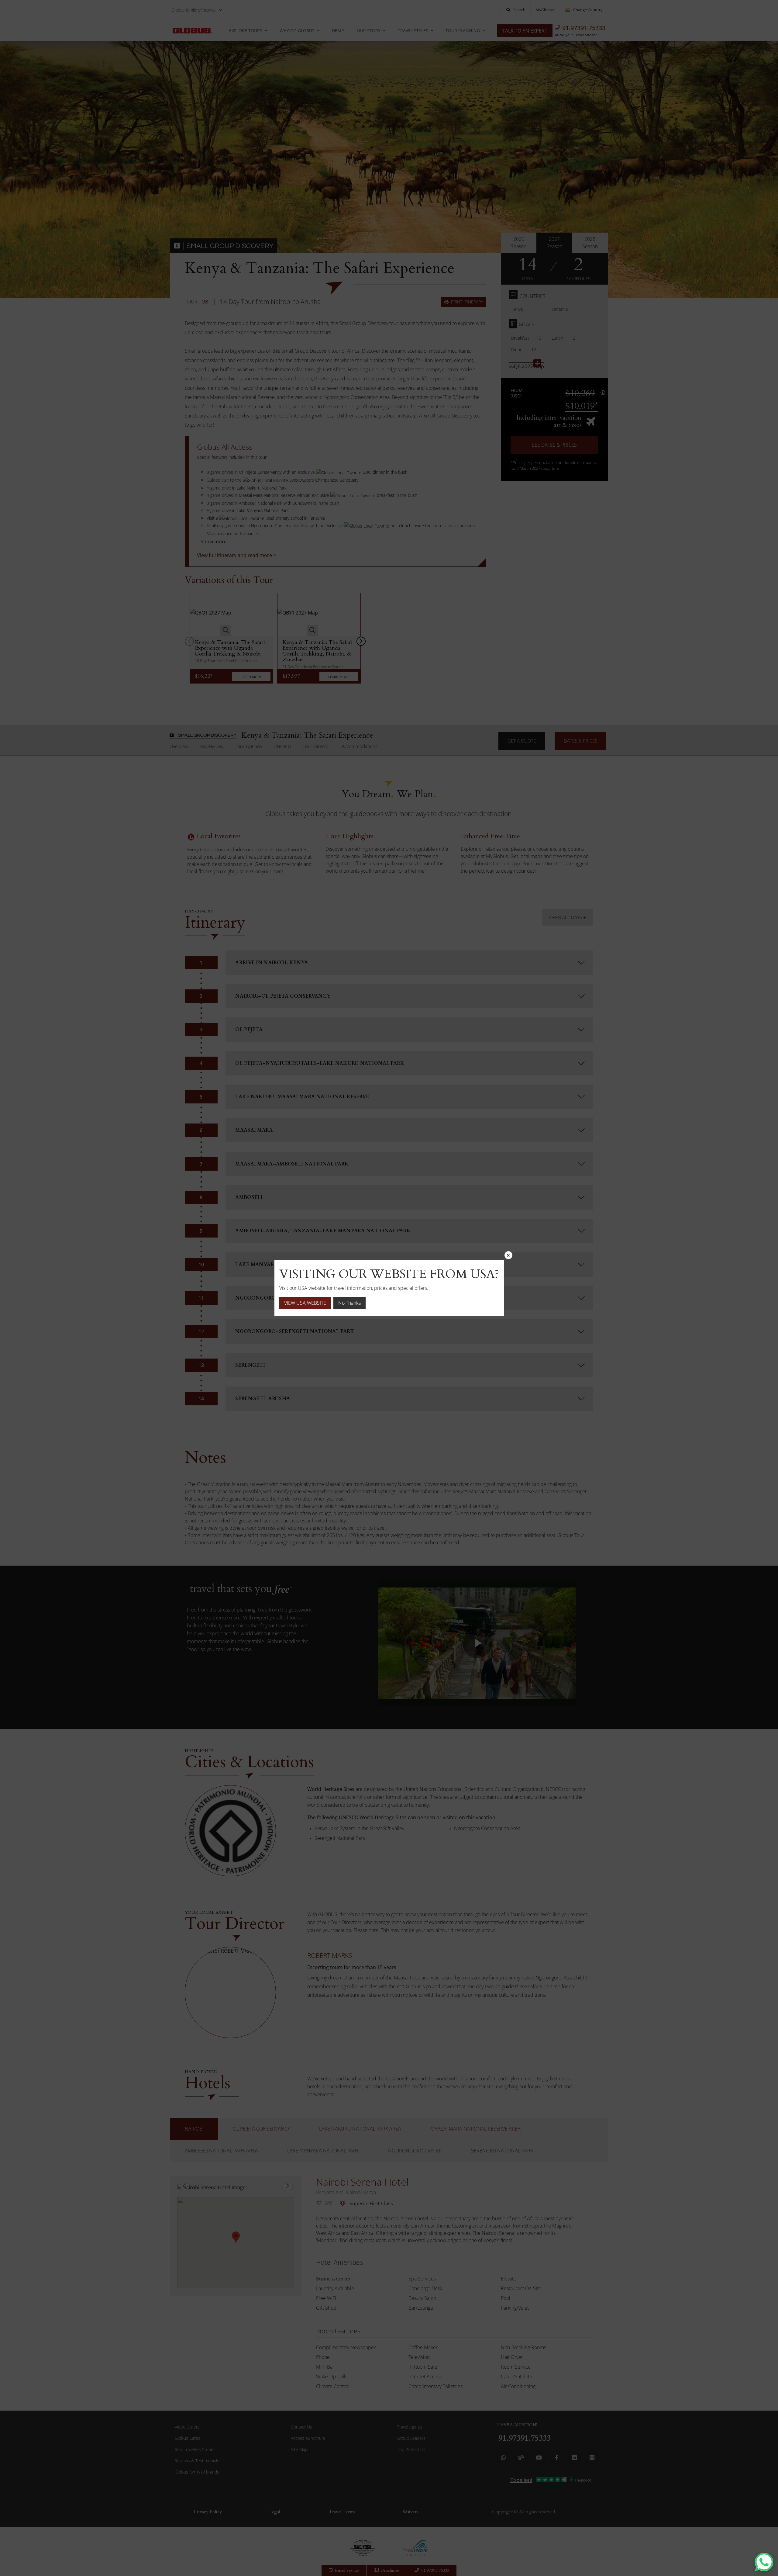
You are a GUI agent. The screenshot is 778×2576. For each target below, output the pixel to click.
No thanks (349, 1303)
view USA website (305, 1303)
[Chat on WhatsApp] (764, 2562)
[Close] (508, 1255)
